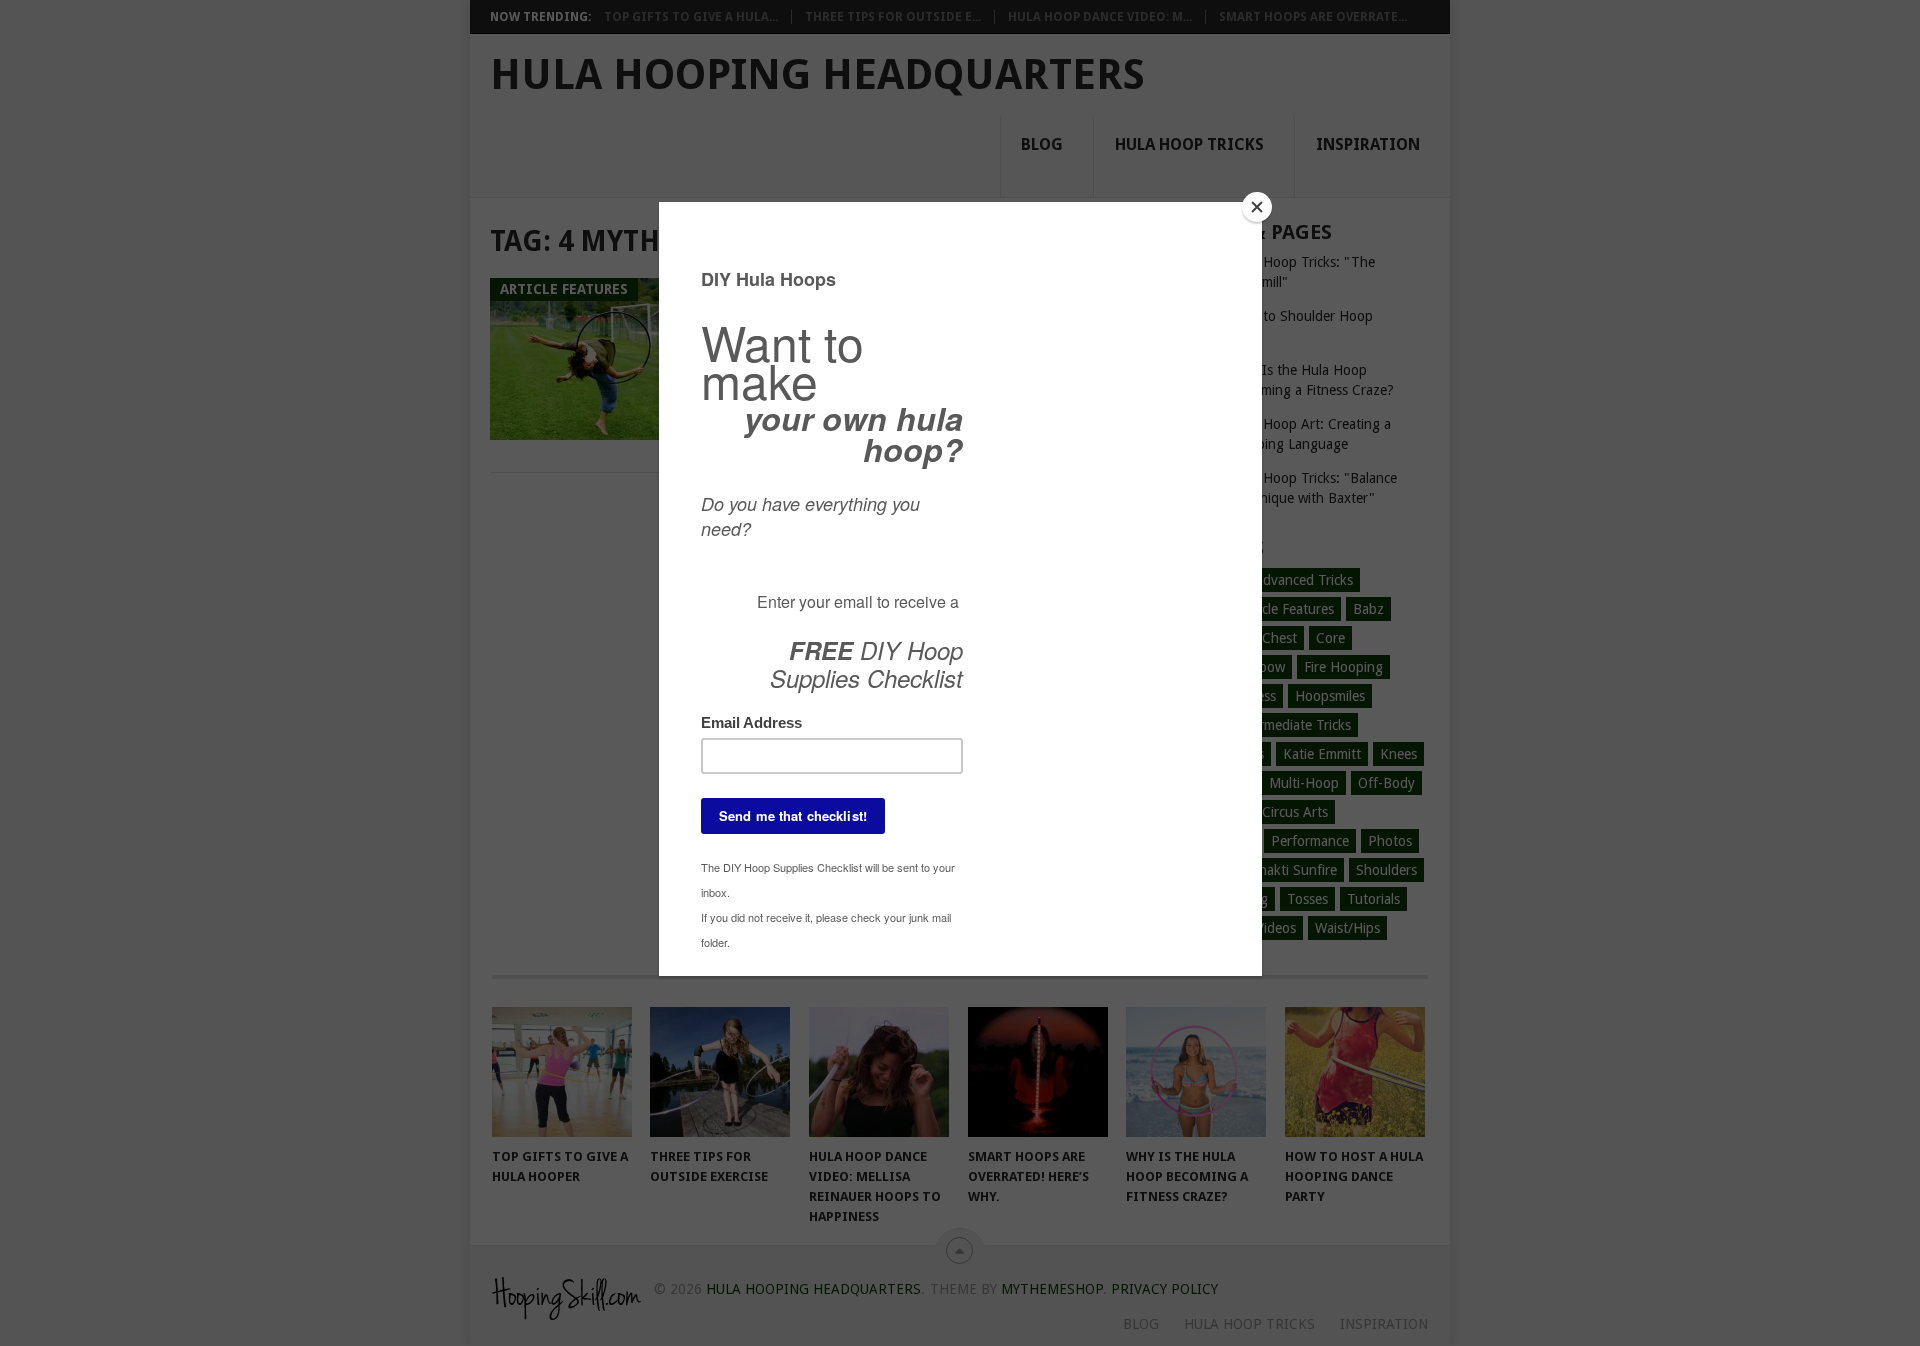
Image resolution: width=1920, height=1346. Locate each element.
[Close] (1257, 207)
